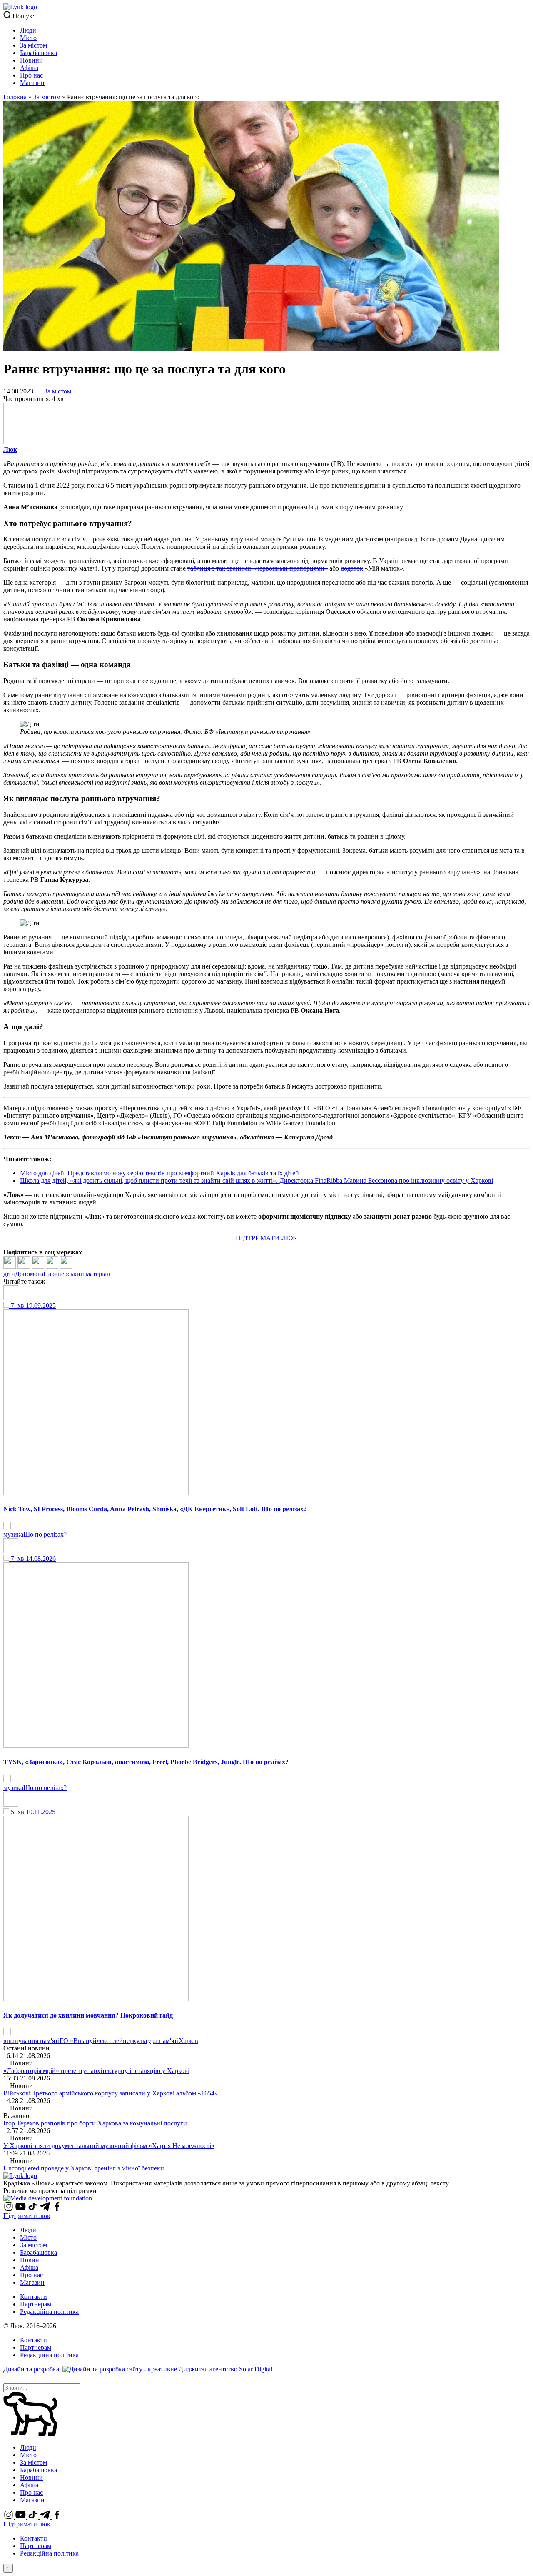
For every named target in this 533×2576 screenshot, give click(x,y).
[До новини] (7, 1527)
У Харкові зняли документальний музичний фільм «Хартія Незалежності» (109, 2146)
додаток (352, 568)
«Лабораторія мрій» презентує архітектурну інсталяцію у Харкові (96, 2071)
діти (9, 1274)
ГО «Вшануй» (80, 2041)
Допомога (29, 1274)
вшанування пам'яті (31, 2041)
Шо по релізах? (45, 1534)
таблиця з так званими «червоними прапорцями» (258, 568)
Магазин (32, 83)
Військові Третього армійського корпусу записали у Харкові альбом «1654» (111, 2093)
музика (13, 1534)
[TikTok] (34, 2208)
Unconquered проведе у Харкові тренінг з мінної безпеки (84, 2168)
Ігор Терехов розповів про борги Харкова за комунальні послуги (95, 2123)
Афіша (29, 68)
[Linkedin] (39, 1266)
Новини (31, 60)
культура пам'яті (156, 2041)
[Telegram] (53, 1266)
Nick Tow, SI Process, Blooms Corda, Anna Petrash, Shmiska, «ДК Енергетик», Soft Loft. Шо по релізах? (155, 1509)
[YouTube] (21, 2208)
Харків (188, 2041)
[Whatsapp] (66, 1266)
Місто (28, 38)
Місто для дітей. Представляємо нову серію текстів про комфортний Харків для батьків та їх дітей (159, 1173)
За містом (34, 45)
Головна (15, 97)
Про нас (31, 75)
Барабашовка (39, 53)
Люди (28, 30)
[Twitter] (25, 1266)
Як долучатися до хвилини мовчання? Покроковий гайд (88, 2015)
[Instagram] (9, 2208)
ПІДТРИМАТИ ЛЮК (266, 1238)
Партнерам (36, 2304)
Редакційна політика (49, 2312)
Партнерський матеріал (77, 1274)
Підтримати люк (27, 2216)
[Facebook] (10, 1266)
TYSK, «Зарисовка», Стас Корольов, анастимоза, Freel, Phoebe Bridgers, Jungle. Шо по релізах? (146, 1762)
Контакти (34, 2297)
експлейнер (116, 2041)
